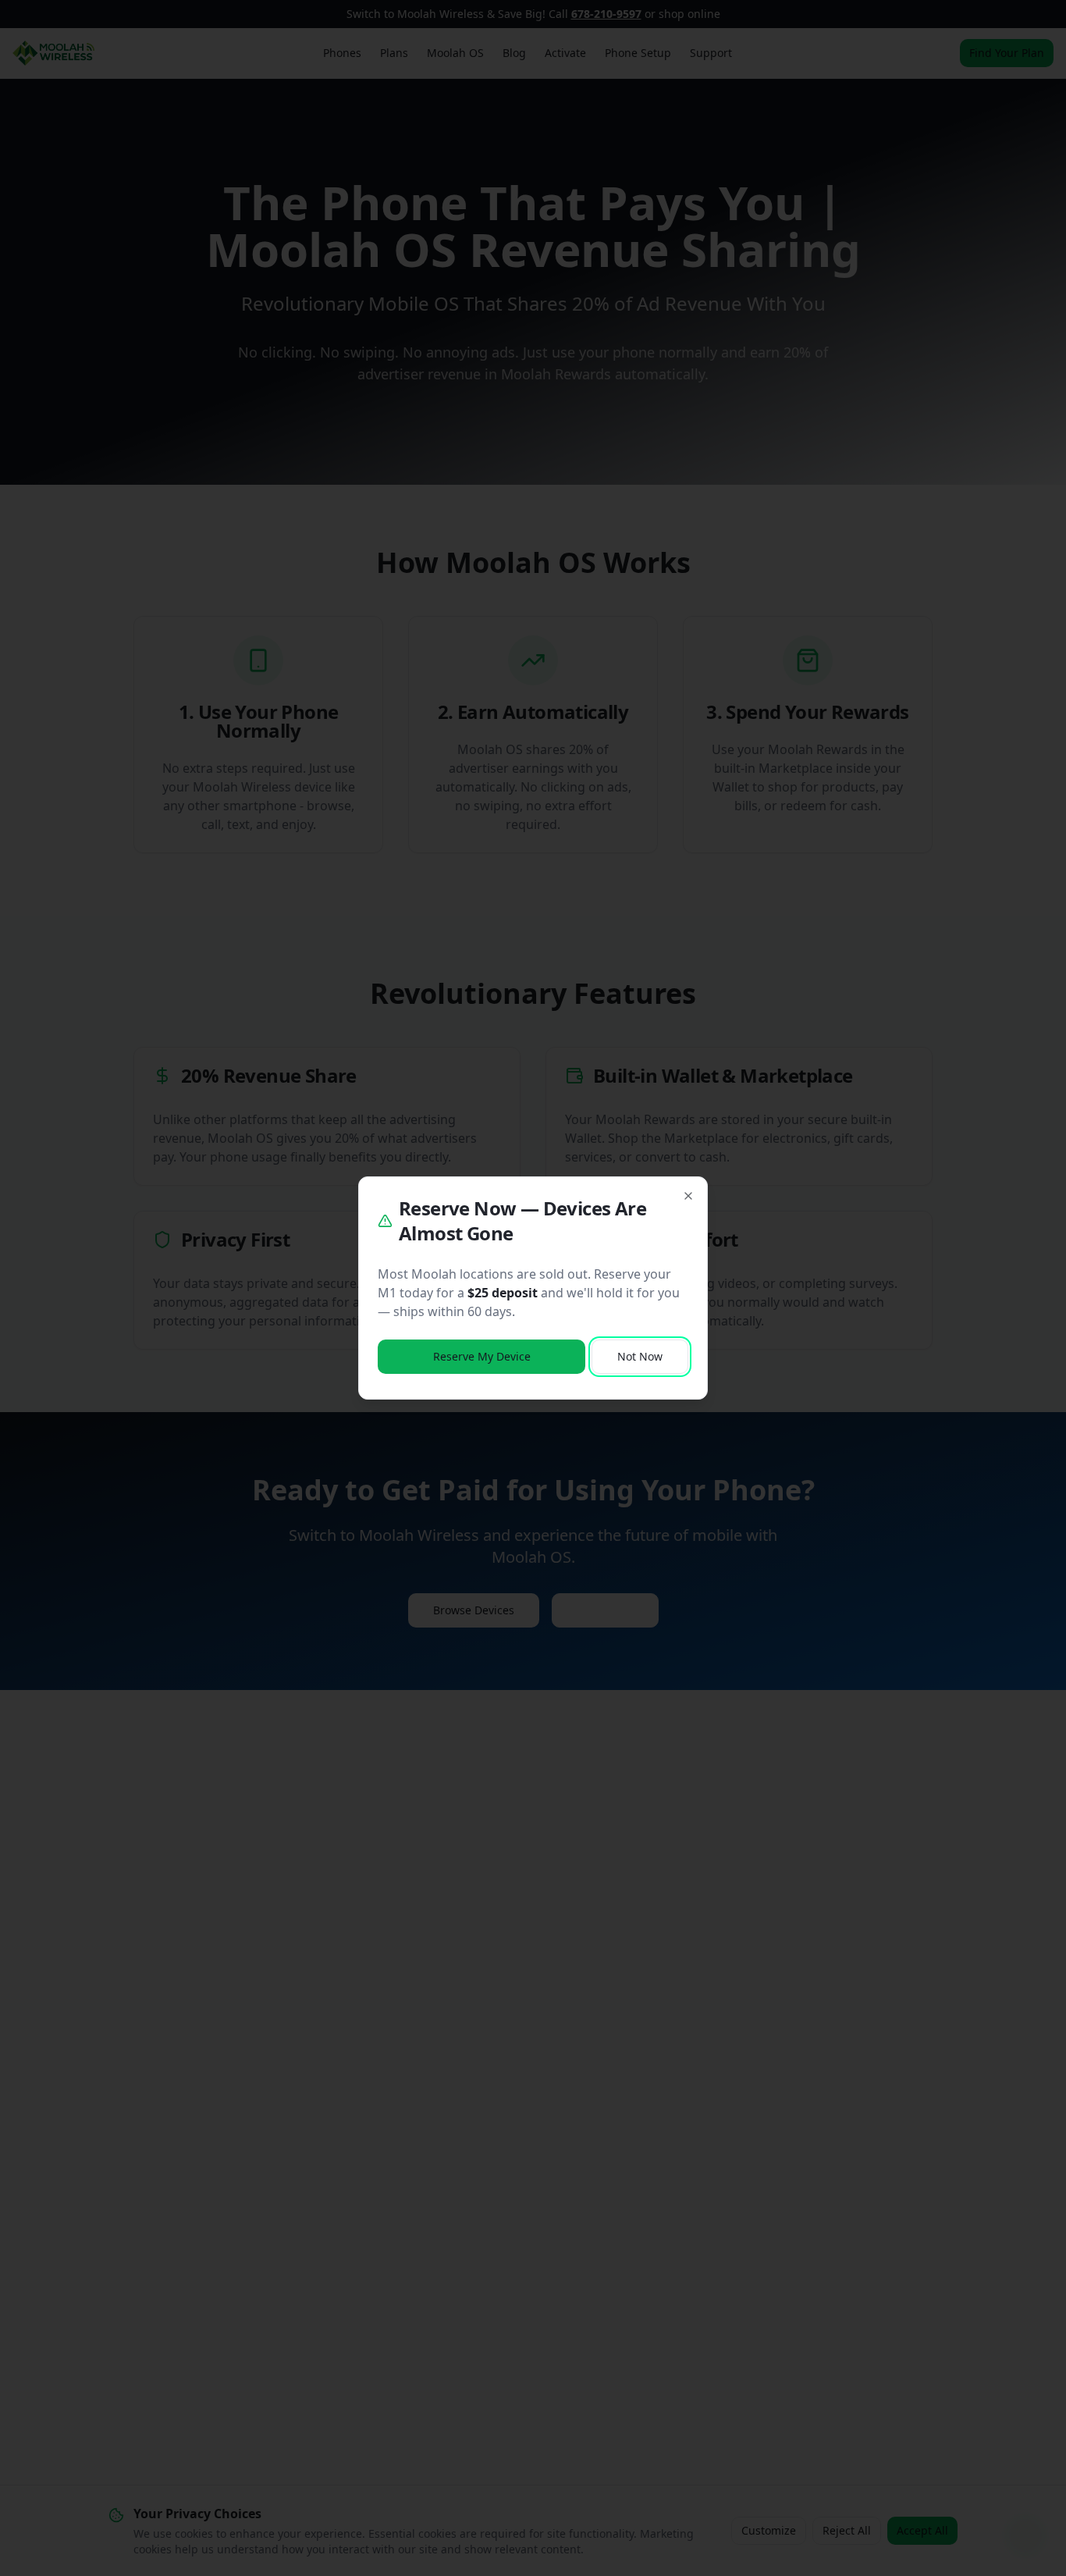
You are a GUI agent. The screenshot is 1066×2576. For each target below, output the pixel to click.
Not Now (640, 1356)
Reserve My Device (482, 1356)
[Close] (688, 1196)
